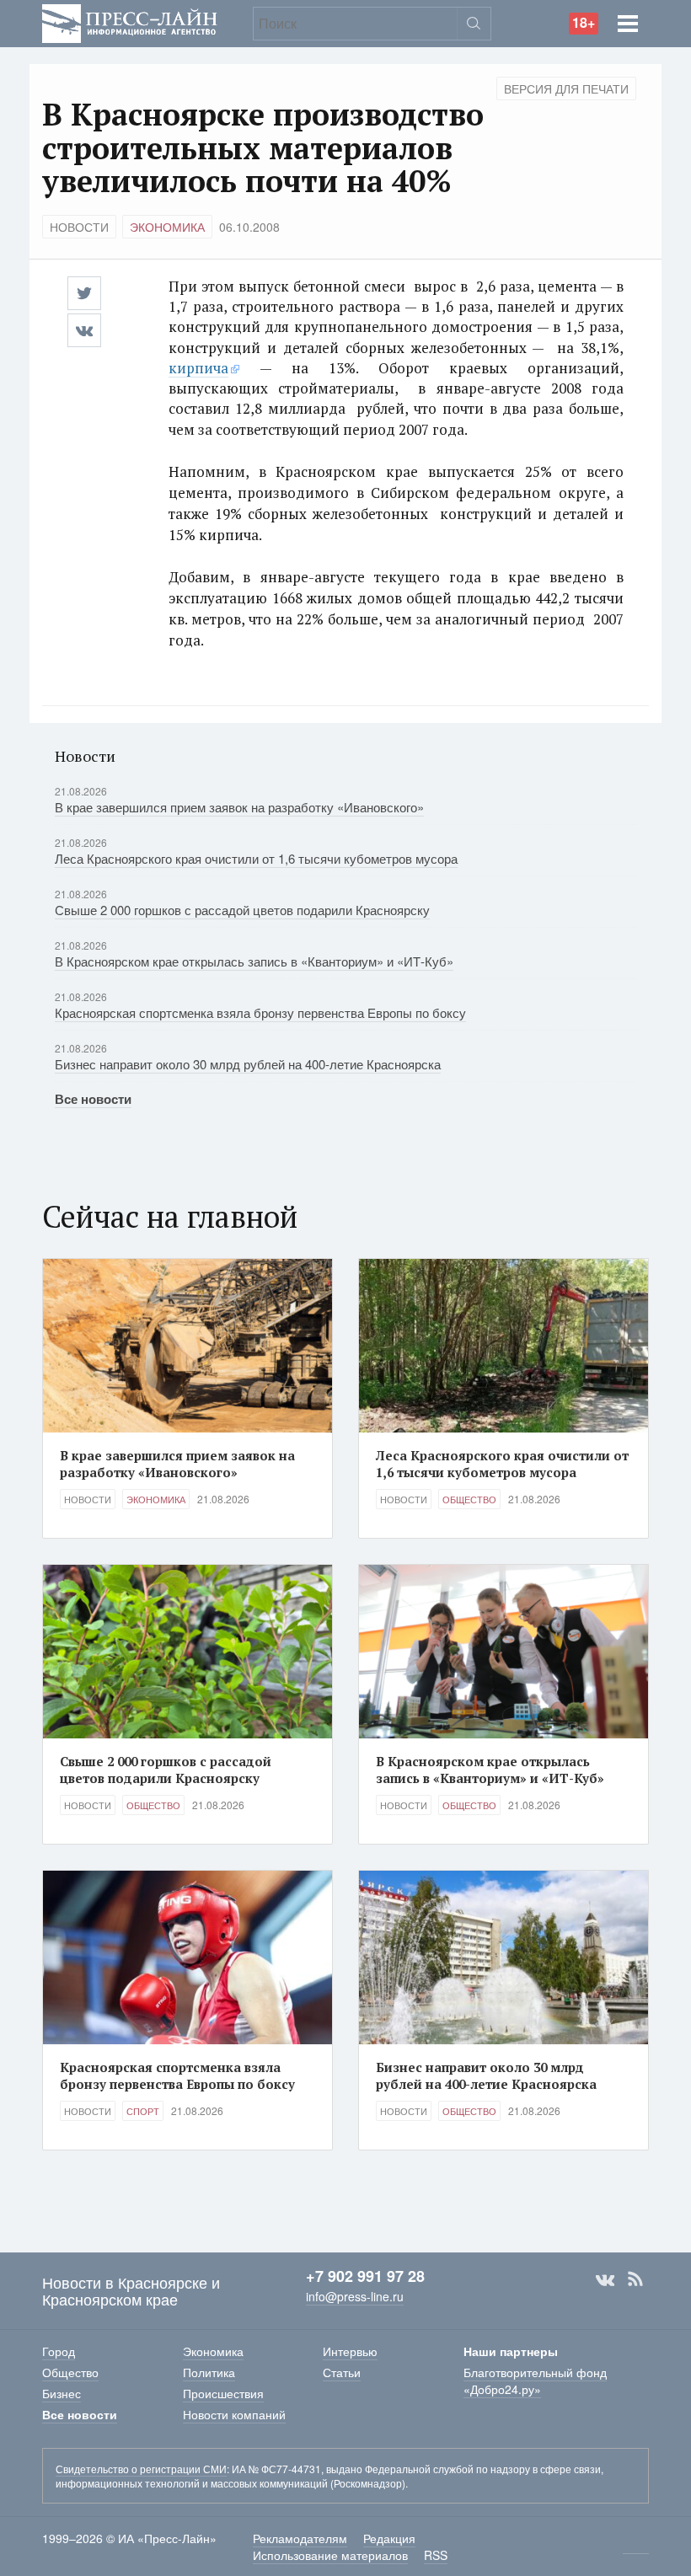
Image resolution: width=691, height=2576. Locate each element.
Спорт (143, 2111)
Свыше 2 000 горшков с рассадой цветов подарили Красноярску (242, 910)
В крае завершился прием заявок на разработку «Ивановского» (239, 807)
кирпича (198, 368)
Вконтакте (605, 2279)
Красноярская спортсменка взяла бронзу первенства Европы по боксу (260, 1012)
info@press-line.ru (355, 2296)
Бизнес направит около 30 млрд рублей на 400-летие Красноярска (248, 1064)
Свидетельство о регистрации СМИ (141, 2469)
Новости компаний (234, 2414)
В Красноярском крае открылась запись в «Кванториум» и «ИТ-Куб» (254, 961)
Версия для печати (566, 88)
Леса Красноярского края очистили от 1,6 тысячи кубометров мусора (256, 858)
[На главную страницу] (130, 21)
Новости (79, 227)
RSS (635, 2279)
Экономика (167, 227)
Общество (469, 1499)
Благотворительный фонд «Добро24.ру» (535, 2381)
